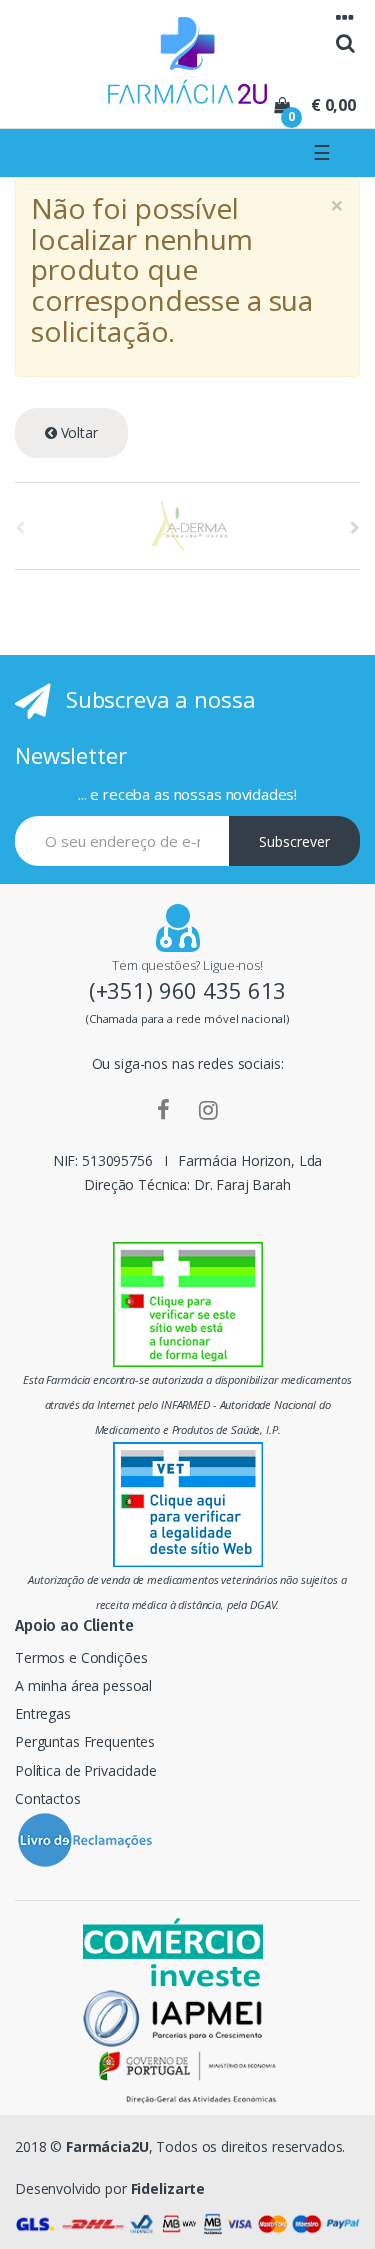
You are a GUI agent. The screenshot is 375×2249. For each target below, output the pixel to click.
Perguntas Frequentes (85, 1741)
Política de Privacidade (86, 1770)
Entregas (43, 1713)
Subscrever (294, 841)
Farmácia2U (107, 2146)
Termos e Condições (81, 1657)
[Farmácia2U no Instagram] (208, 1109)
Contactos (48, 1798)
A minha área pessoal (83, 1685)
